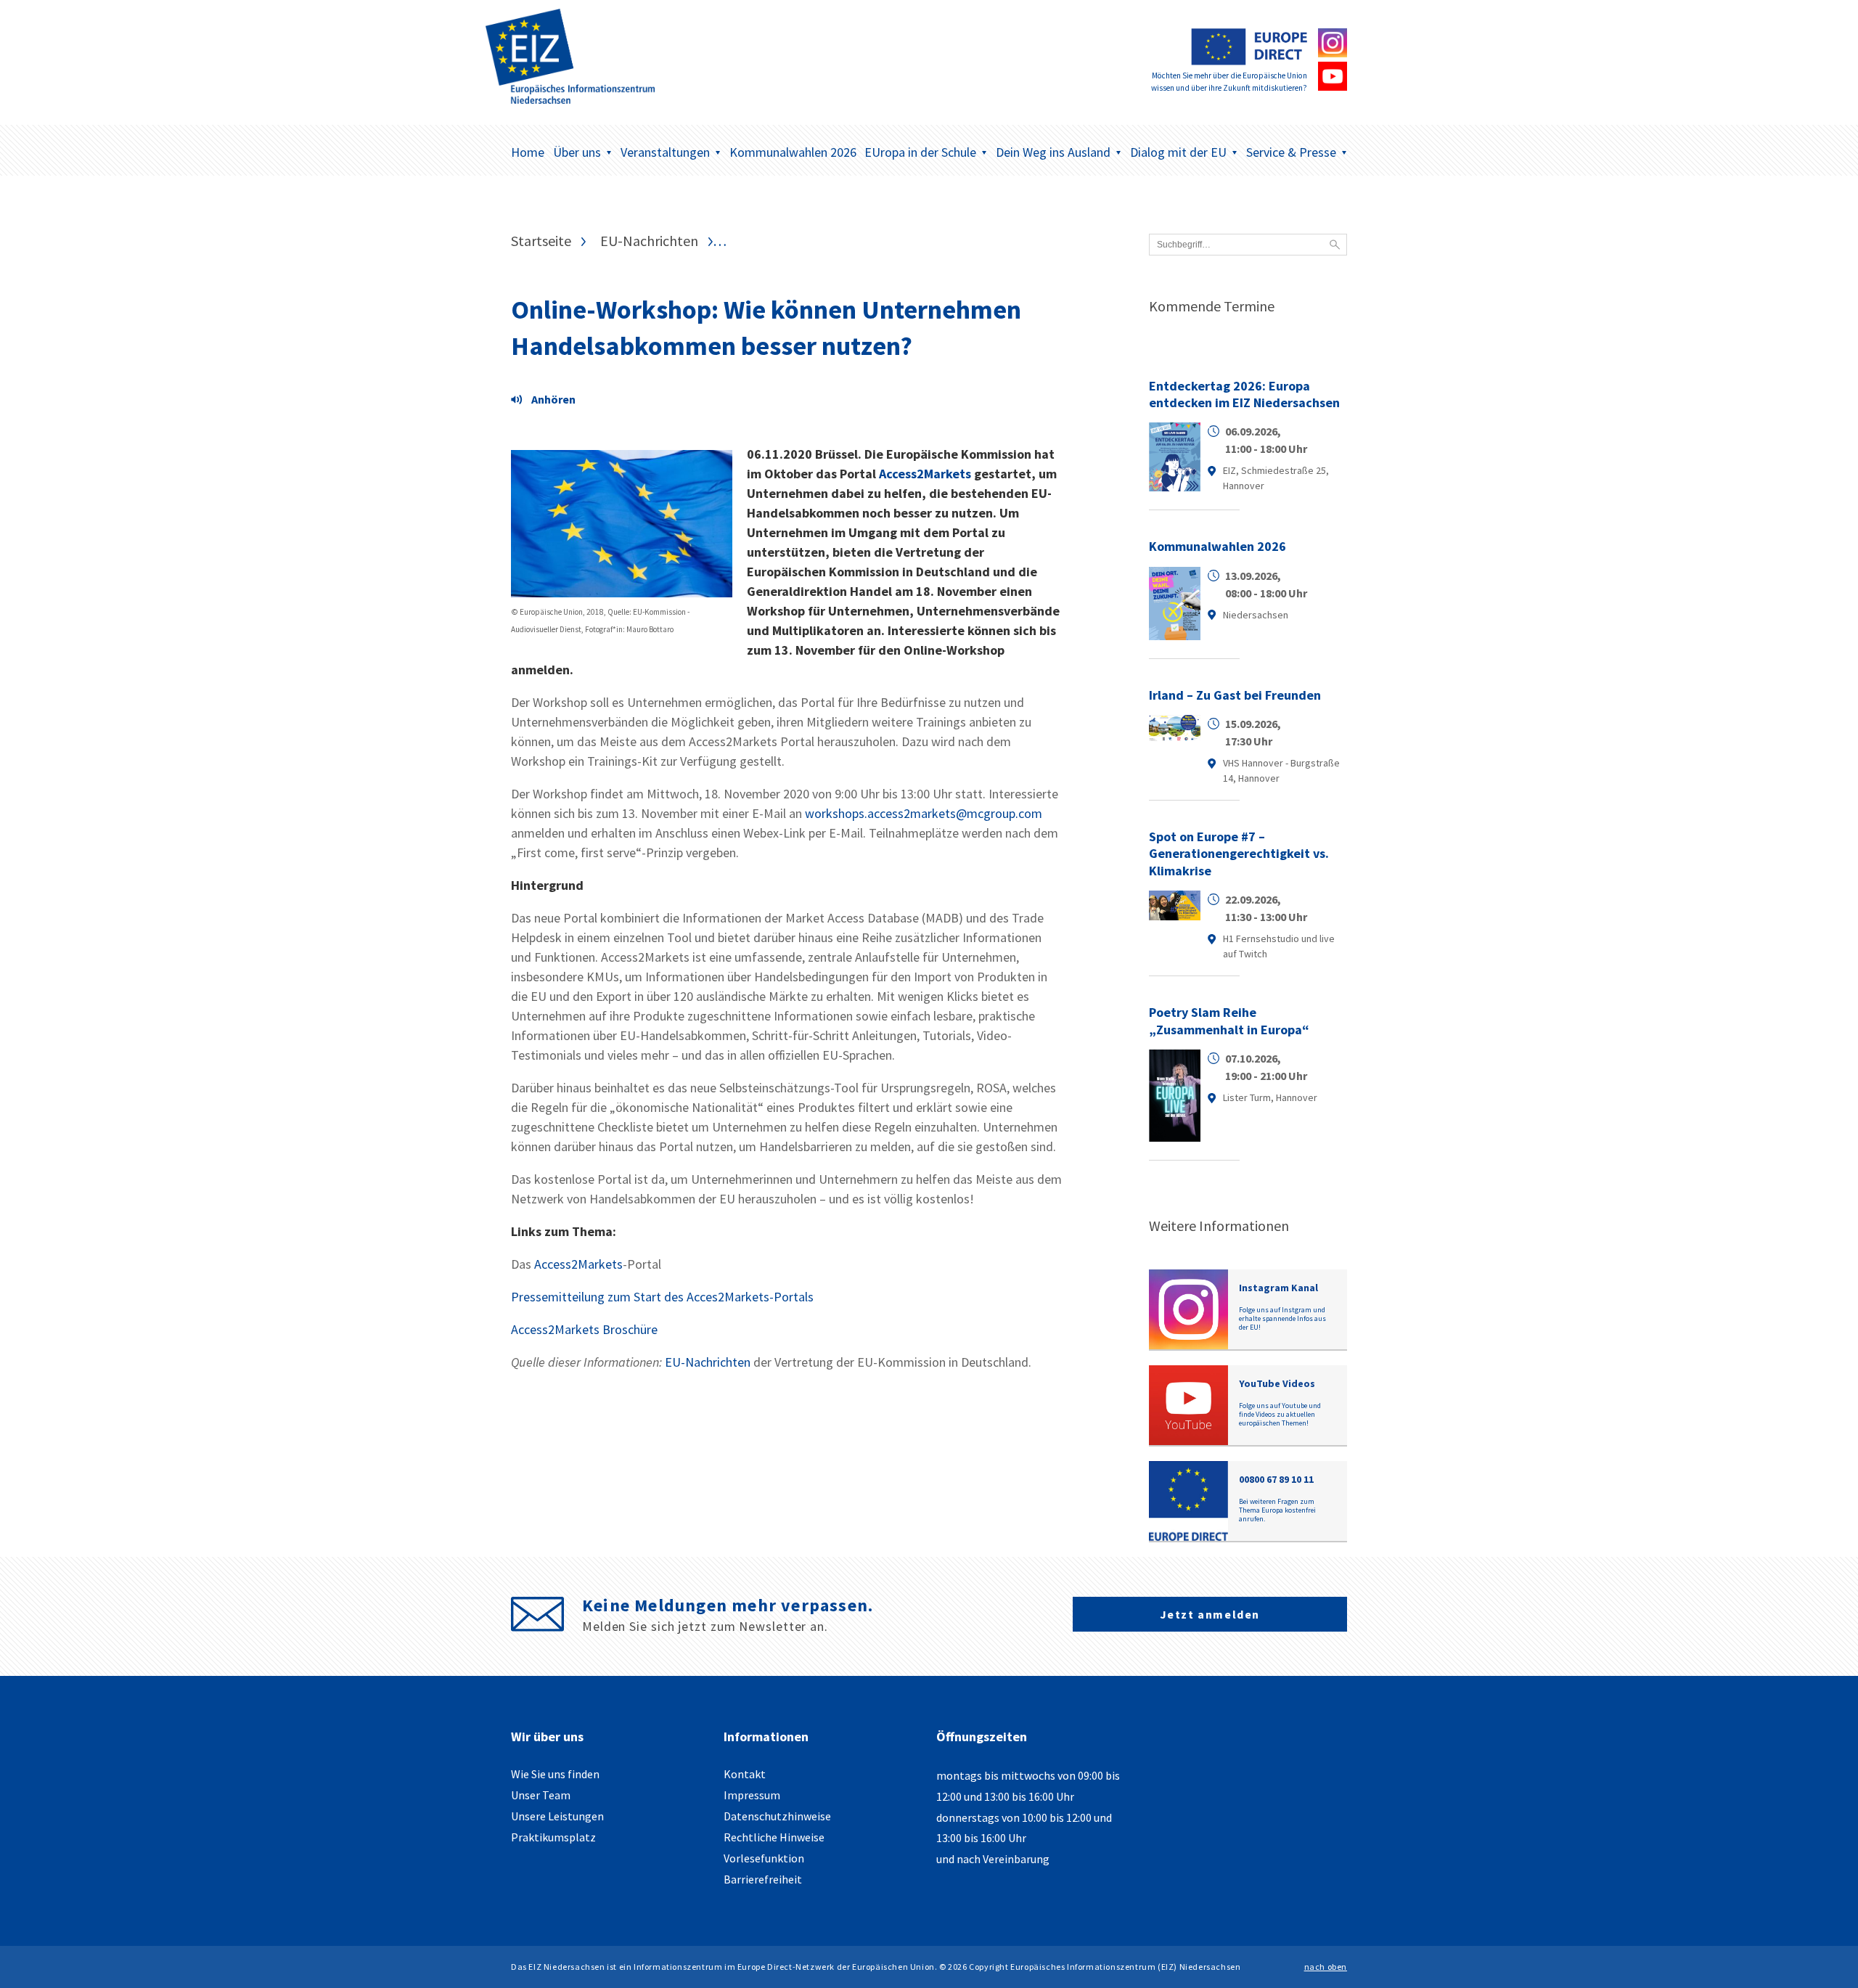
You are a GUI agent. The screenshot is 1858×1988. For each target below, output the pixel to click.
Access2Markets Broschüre (584, 1329)
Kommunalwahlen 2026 (793, 152)
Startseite (541, 241)
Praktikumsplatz (553, 1837)
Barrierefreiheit (763, 1879)
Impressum (752, 1795)
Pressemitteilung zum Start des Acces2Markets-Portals (662, 1297)
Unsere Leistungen (557, 1816)
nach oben (1326, 1967)
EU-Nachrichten (649, 241)
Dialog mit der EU (1178, 152)
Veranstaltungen (665, 152)
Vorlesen (547, 401)
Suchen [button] (1335, 245)
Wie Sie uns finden (555, 1774)
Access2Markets (925, 474)
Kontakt (745, 1774)
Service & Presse (1291, 152)
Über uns (577, 152)
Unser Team (541, 1795)
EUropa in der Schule (920, 152)
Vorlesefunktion (764, 1858)
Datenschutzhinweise (777, 1816)
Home (528, 152)
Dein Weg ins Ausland (1053, 152)
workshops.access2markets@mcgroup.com (924, 813)
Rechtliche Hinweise (774, 1837)
